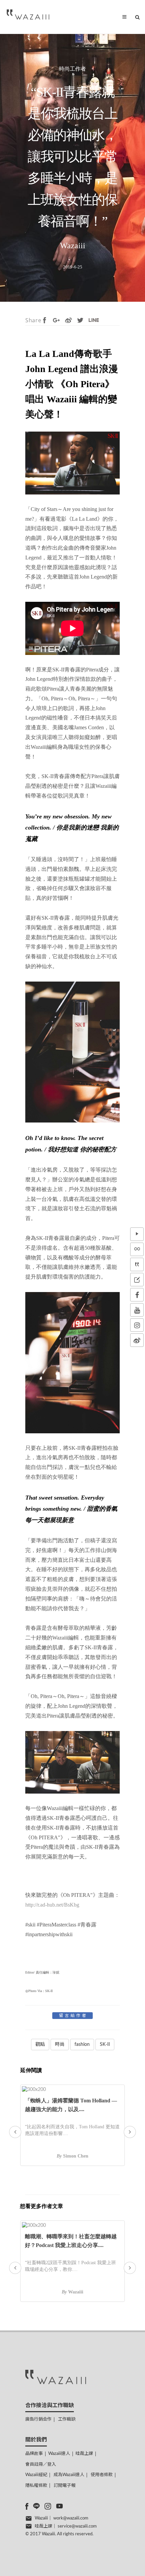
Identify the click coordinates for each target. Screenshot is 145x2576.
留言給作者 (73, 2016)
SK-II (105, 2045)
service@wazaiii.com (77, 2526)
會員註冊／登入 (41, 2464)
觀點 (40, 2045)
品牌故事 (34, 2454)
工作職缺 (67, 2419)
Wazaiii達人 (59, 2454)
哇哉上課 (84, 2454)
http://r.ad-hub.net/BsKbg (52, 1905)
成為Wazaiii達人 (69, 2475)
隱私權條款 (36, 2486)
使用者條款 (102, 2475)
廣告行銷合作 (38, 2419)
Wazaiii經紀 (36, 2475)
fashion (82, 2045)
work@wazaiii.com (71, 2518)
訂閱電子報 (65, 2486)
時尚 (60, 2045)
